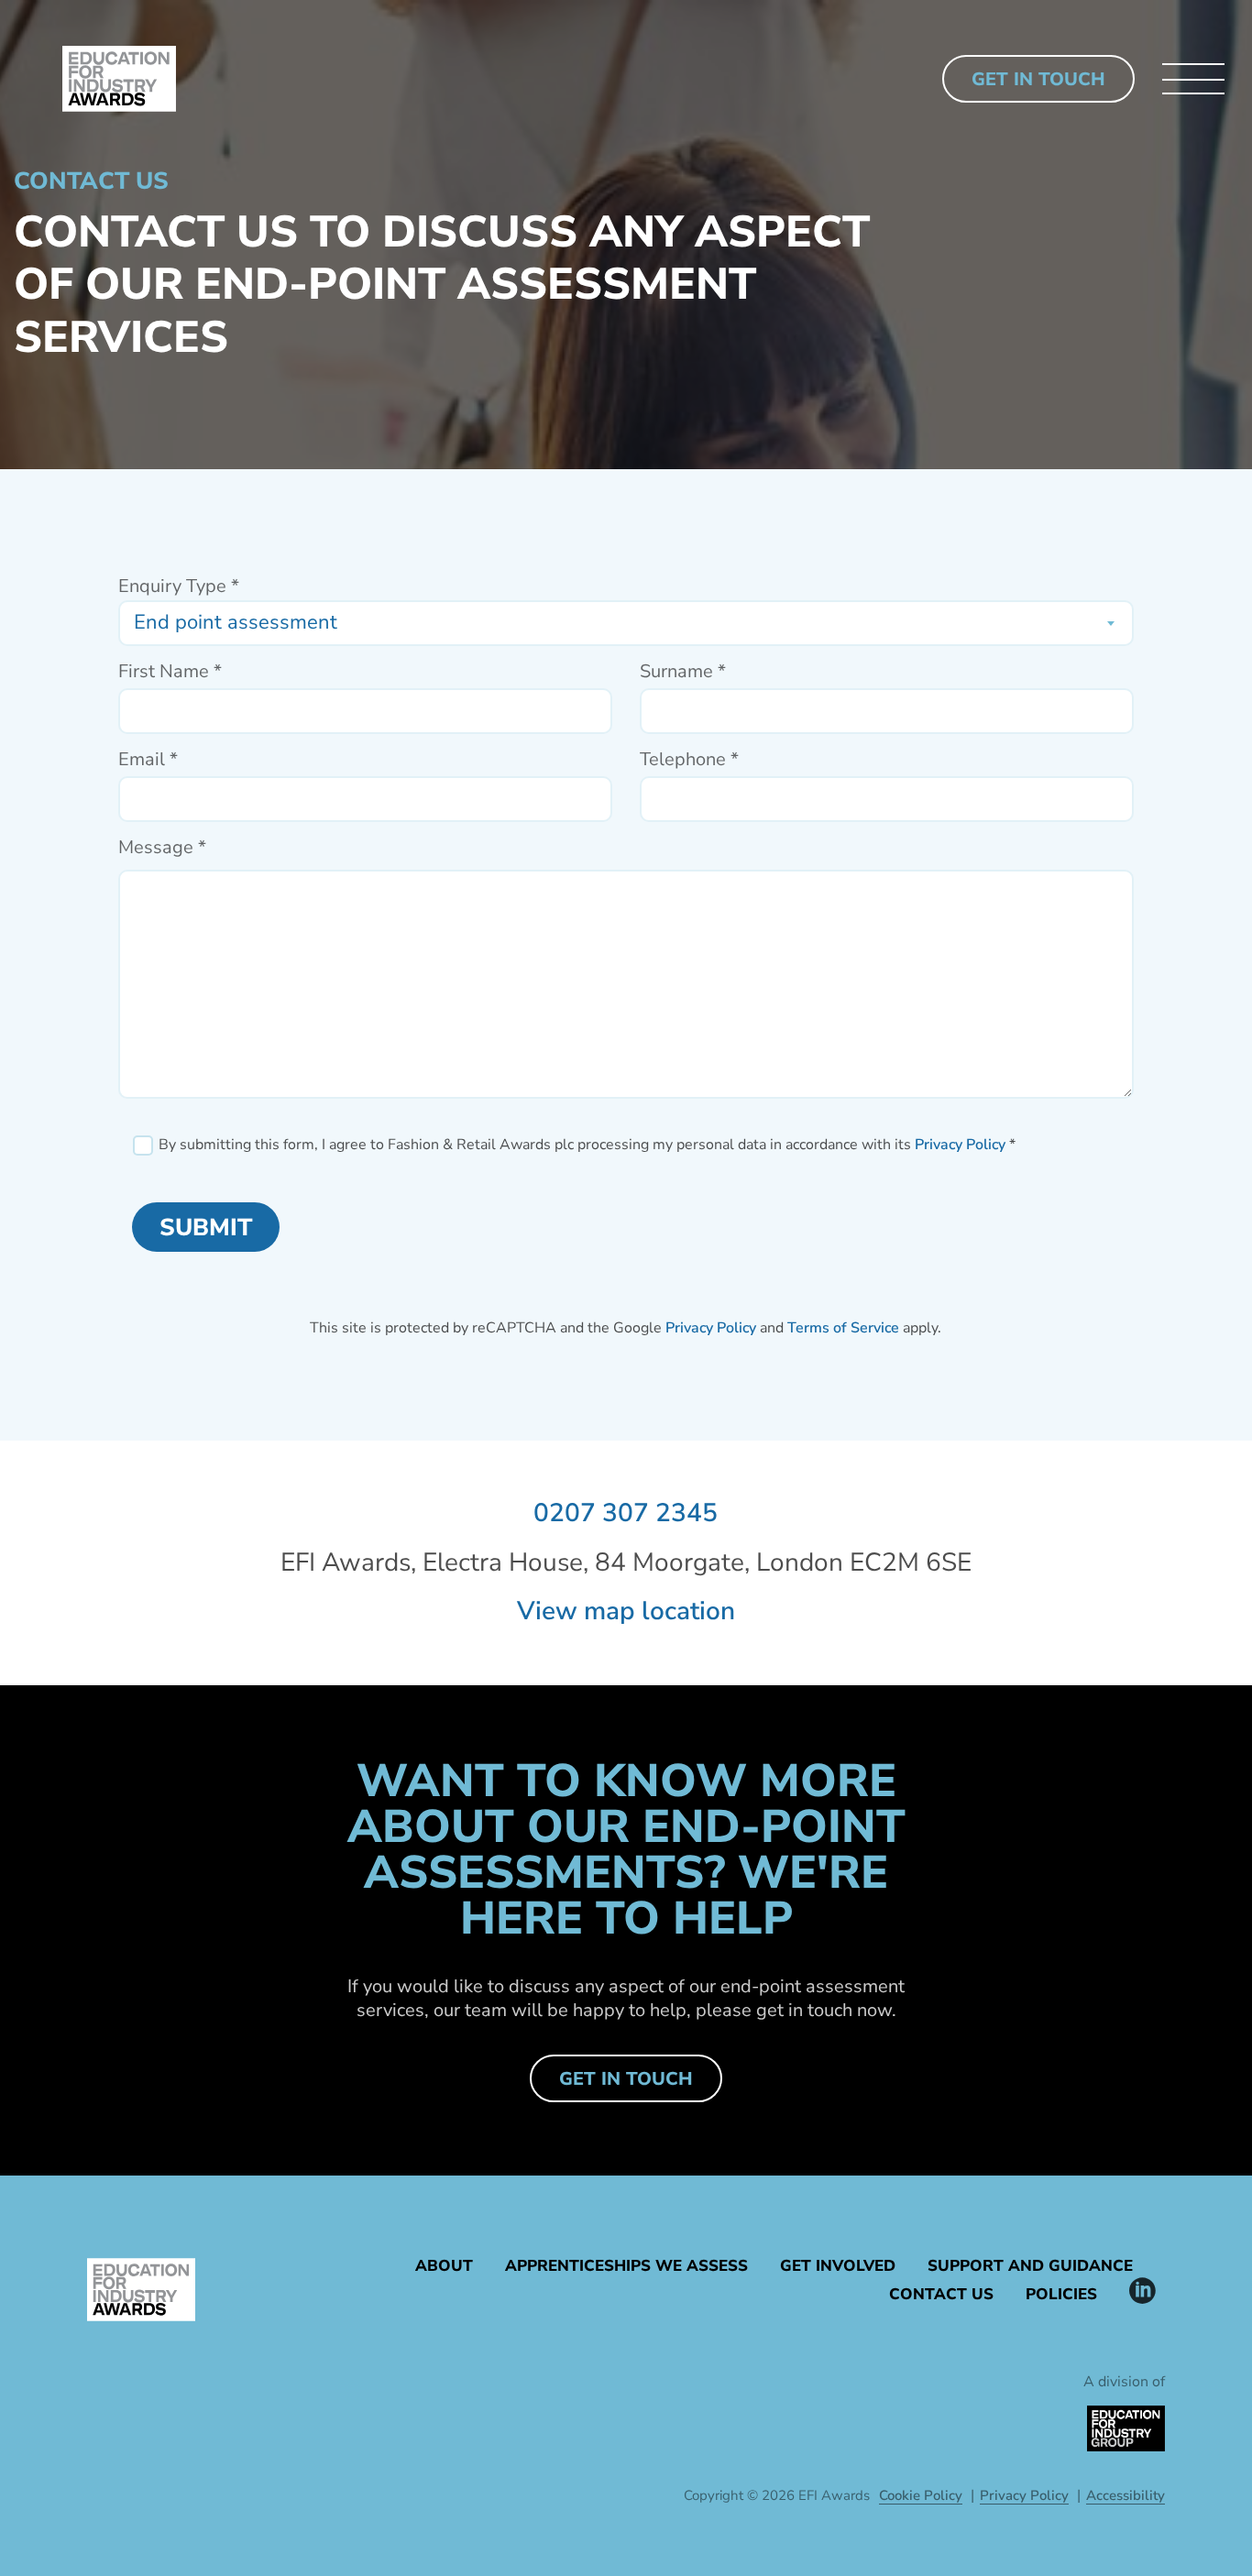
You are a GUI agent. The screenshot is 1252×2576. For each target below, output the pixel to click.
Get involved (838, 2266)
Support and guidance (1030, 2266)
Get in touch (626, 2079)
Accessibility (1126, 2495)
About (444, 2266)
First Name (170, 672)
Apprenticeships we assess (626, 2266)
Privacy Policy (960, 1145)
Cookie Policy (921, 2495)
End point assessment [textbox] (236, 622)
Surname (683, 672)
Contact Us (941, 2294)
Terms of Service (843, 1328)
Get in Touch (1038, 79)
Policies (1061, 2294)
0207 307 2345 (626, 1513)
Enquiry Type (179, 586)
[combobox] (626, 623)
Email (148, 760)
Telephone (689, 760)
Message (162, 848)
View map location (626, 1611)
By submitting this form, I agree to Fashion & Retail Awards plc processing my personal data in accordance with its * (587, 1145)
